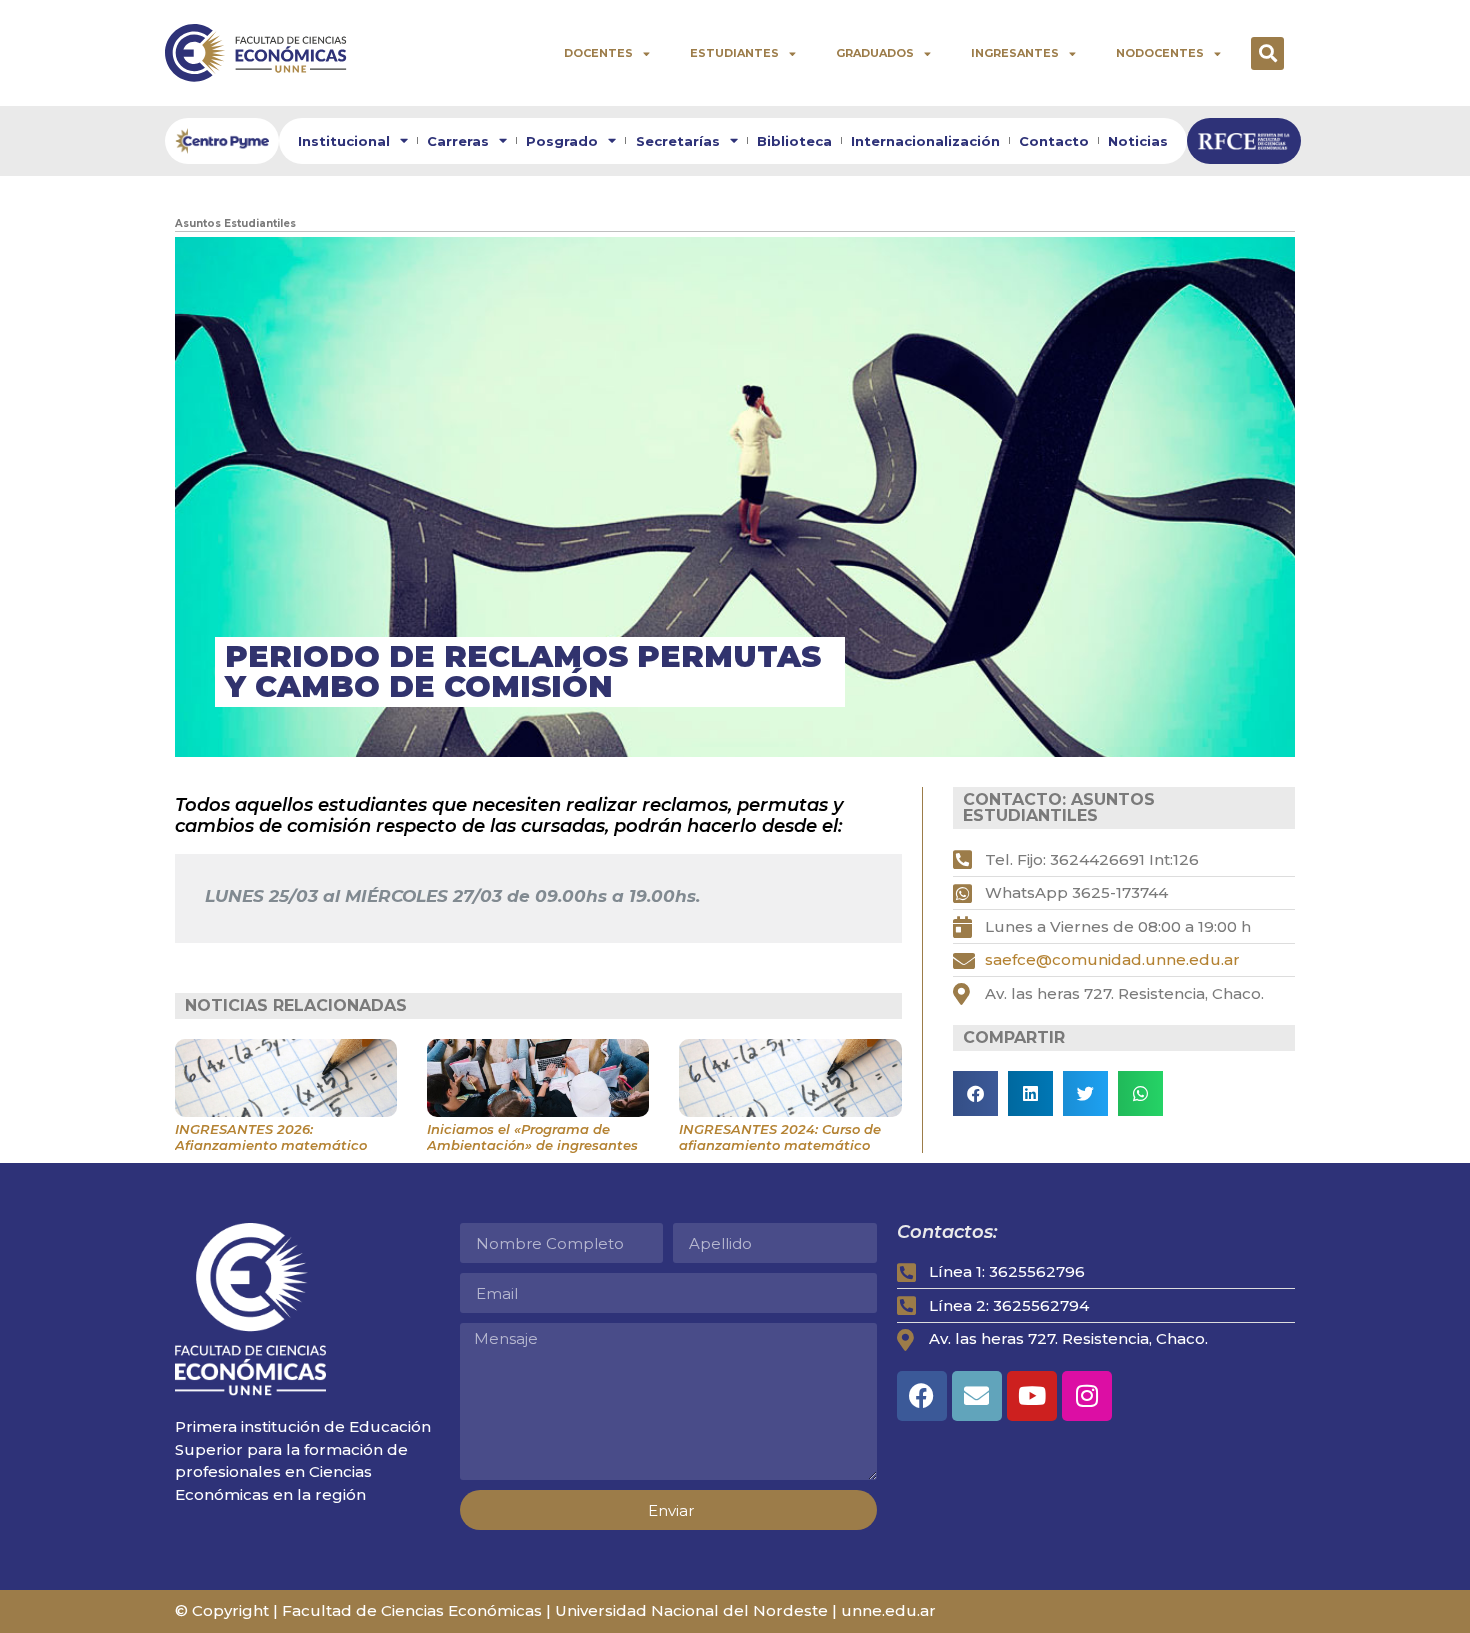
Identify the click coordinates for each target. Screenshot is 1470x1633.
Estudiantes (734, 53)
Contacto (1054, 141)
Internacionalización (925, 141)
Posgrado (562, 141)
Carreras (458, 141)
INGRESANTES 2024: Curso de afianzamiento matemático (780, 1137)
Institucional (344, 141)
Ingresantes (1015, 53)
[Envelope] (977, 1396)
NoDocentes (1160, 53)
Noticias (1138, 141)
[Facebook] (922, 1396)
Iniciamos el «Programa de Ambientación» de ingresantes (532, 1137)
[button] (1267, 53)
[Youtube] (1032, 1396)
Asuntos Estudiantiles (235, 223)
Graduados (875, 53)
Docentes (598, 53)
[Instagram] (1087, 1396)
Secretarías (678, 141)
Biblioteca (794, 141)
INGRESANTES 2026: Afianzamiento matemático (271, 1137)
